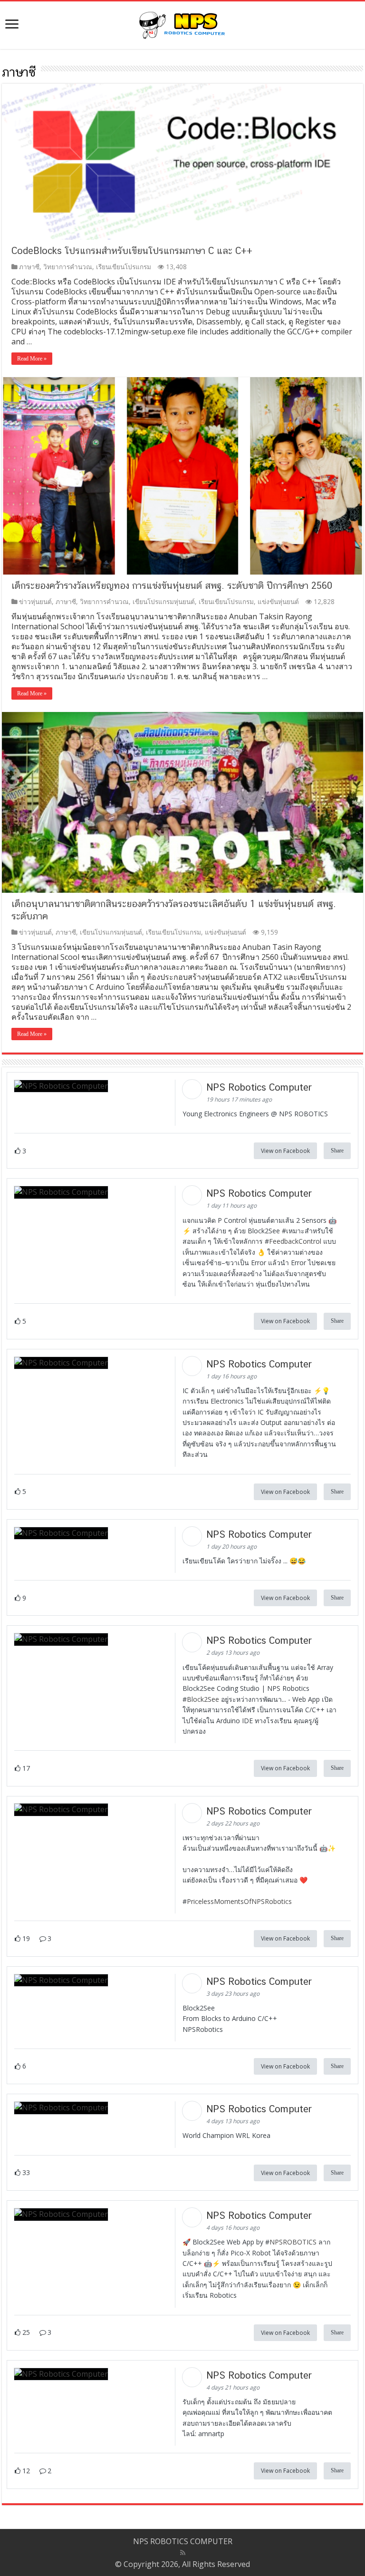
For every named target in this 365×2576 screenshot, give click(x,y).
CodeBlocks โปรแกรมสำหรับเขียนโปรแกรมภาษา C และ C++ (132, 251)
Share (337, 1151)
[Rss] (183, 2553)
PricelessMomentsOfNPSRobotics (239, 1901)
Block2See (203, 1699)
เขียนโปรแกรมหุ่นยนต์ (164, 601)
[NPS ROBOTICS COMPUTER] (182, 23)
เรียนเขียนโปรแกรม (124, 267)
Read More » (32, 359)
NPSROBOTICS (293, 2242)
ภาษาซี (29, 267)
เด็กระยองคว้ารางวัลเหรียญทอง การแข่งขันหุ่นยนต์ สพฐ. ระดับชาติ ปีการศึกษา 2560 (172, 585)
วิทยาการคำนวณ (68, 267)
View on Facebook (285, 1151)
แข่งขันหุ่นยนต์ (278, 601)
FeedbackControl (295, 1241)
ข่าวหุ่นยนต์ (35, 601)
